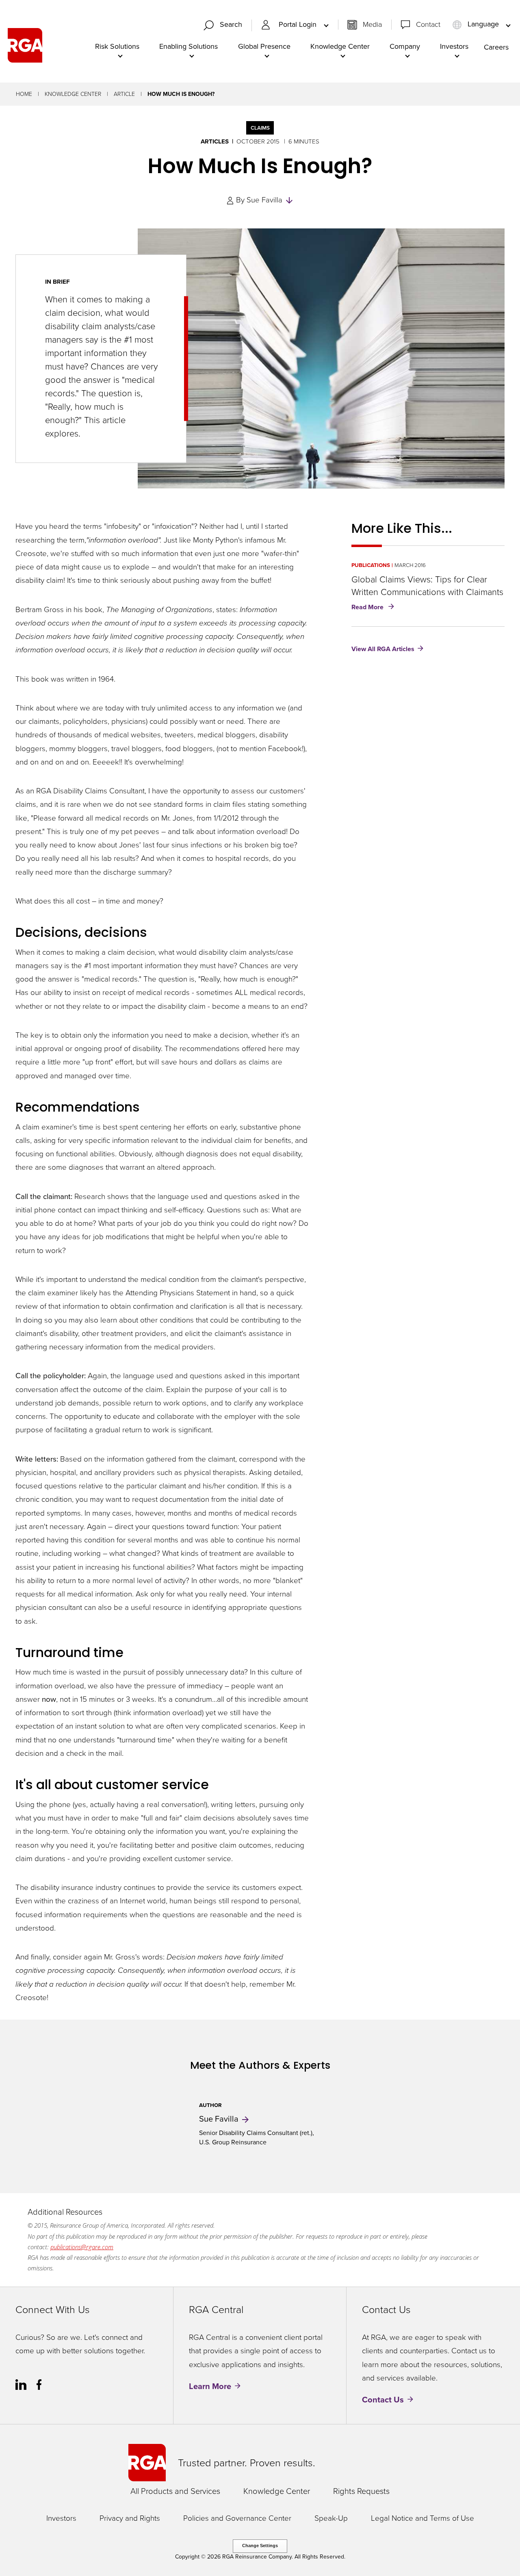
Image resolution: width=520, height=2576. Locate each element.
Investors (61, 2518)
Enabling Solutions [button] (188, 46)
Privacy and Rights (130, 2518)
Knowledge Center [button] (340, 46)
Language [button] (483, 24)
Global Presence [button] (264, 46)
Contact (428, 24)
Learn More (210, 2386)
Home (24, 94)
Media (372, 24)
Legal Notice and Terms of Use (422, 2518)
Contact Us (383, 2400)
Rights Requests (361, 2491)
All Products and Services (175, 2491)
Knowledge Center (73, 94)
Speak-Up (331, 2518)
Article (124, 94)
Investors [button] (454, 46)
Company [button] (405, 46)
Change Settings (260, 2546)
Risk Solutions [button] (117, 46)
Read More (374, 608)
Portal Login (299, 25)
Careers (496, 47)
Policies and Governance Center (237, 2518)
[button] (226, 25)
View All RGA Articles (383, 649)
